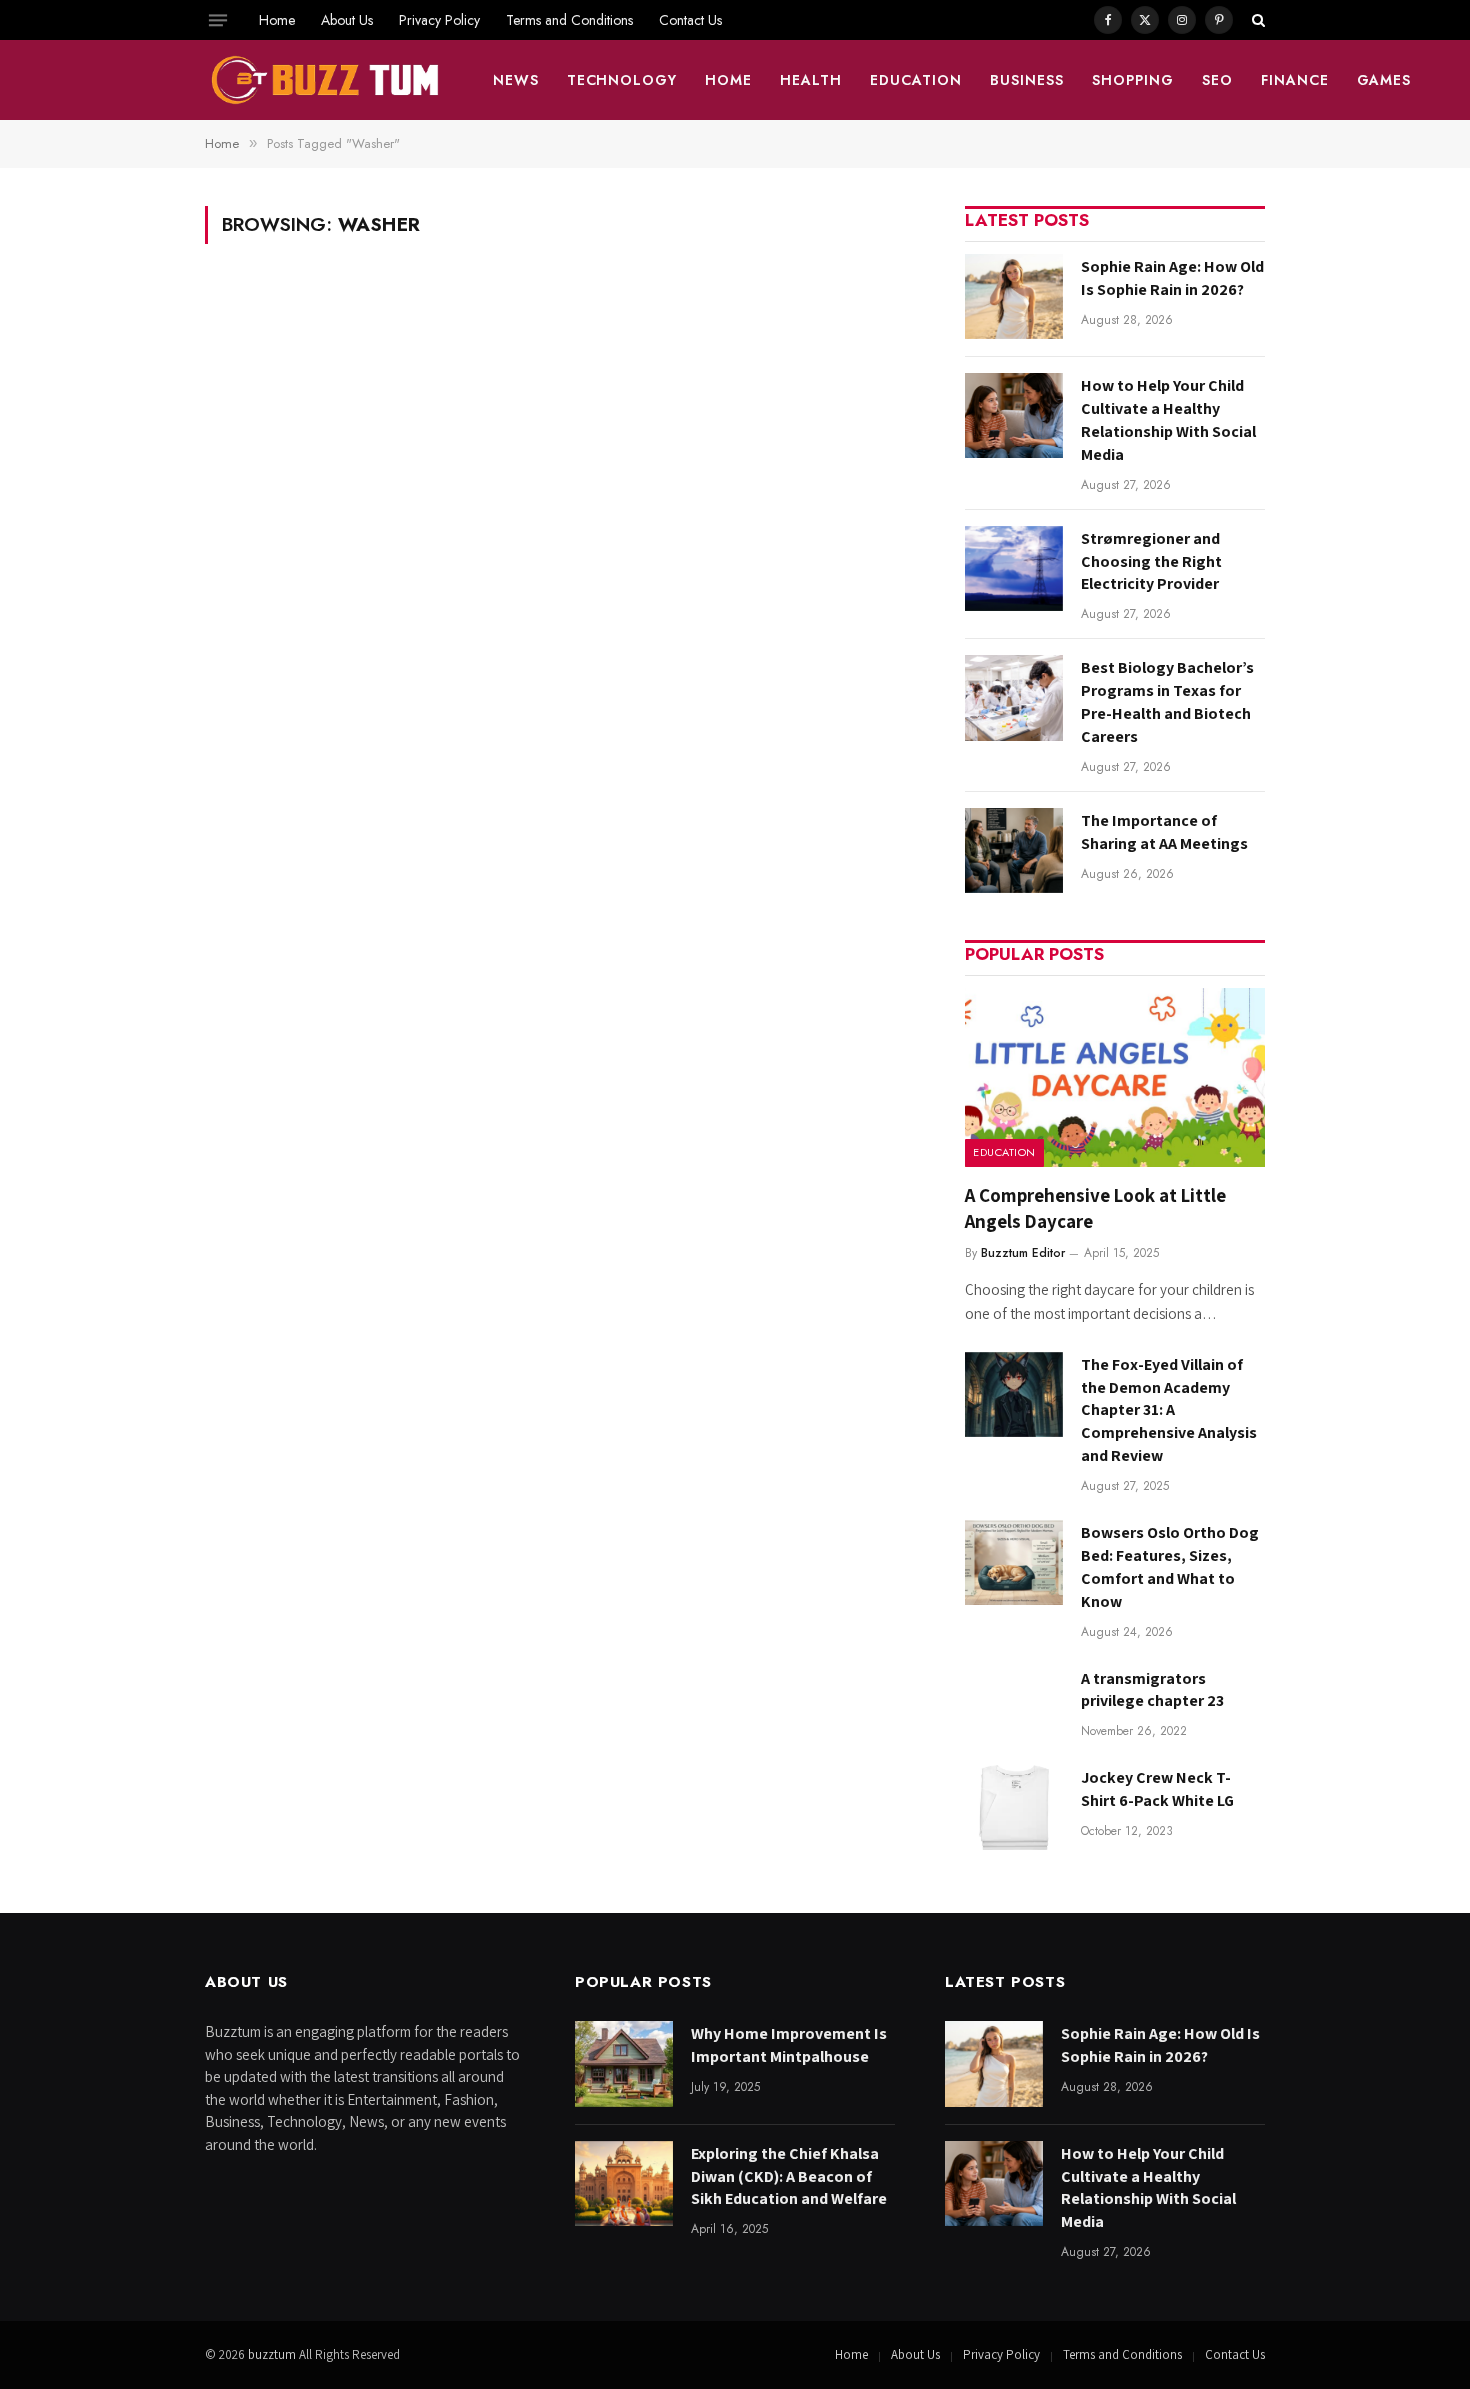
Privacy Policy (439, 20)
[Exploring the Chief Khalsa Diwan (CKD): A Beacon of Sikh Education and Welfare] (624, 2183)
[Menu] (218, 20)
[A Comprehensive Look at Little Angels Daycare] (1115, 1077)
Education (916, 80)
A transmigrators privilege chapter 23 (1152, 1690)
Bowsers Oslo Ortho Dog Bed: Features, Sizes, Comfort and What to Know (1170, 1567)
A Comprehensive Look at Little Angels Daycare (1095, 1208)
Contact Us (690, 20)
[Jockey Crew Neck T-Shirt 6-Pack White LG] (1014, 1807)
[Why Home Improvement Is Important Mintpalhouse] (624, 2063)
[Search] (1256, 20)
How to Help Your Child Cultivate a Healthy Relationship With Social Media (1168, 420)
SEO (1217, 80)
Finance (1295, 80)
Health (811, 80)
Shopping (1133, 80)
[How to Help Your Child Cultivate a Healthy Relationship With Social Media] (1014, 415)
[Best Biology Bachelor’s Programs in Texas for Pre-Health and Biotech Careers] (1014, 697)
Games (1384, 80)
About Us (347, 20)
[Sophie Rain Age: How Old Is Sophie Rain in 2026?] (1014, 296)
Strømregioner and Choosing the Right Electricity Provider (1151, 561)
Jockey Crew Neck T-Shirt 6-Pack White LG (1157, 1789)
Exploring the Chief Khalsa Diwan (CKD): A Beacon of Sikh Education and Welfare (789, 2176)
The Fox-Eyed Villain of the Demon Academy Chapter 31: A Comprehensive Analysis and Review (1169, 1410)
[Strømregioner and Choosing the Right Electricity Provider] (1014, 568)
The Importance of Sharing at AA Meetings (1164, 832)
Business (1027, 80)
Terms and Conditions (569, 20)
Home (277, 20)
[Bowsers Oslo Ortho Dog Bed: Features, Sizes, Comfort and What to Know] (1014, 1562)
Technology (622, 80)
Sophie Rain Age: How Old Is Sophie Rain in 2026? (1172, 278)
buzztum (273, 2354)
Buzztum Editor (1023, 1253)
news (516, 80)
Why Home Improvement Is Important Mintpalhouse (789, 2045)
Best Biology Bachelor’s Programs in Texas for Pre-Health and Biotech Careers (1167, 702)
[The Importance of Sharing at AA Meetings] (1014, 850)
